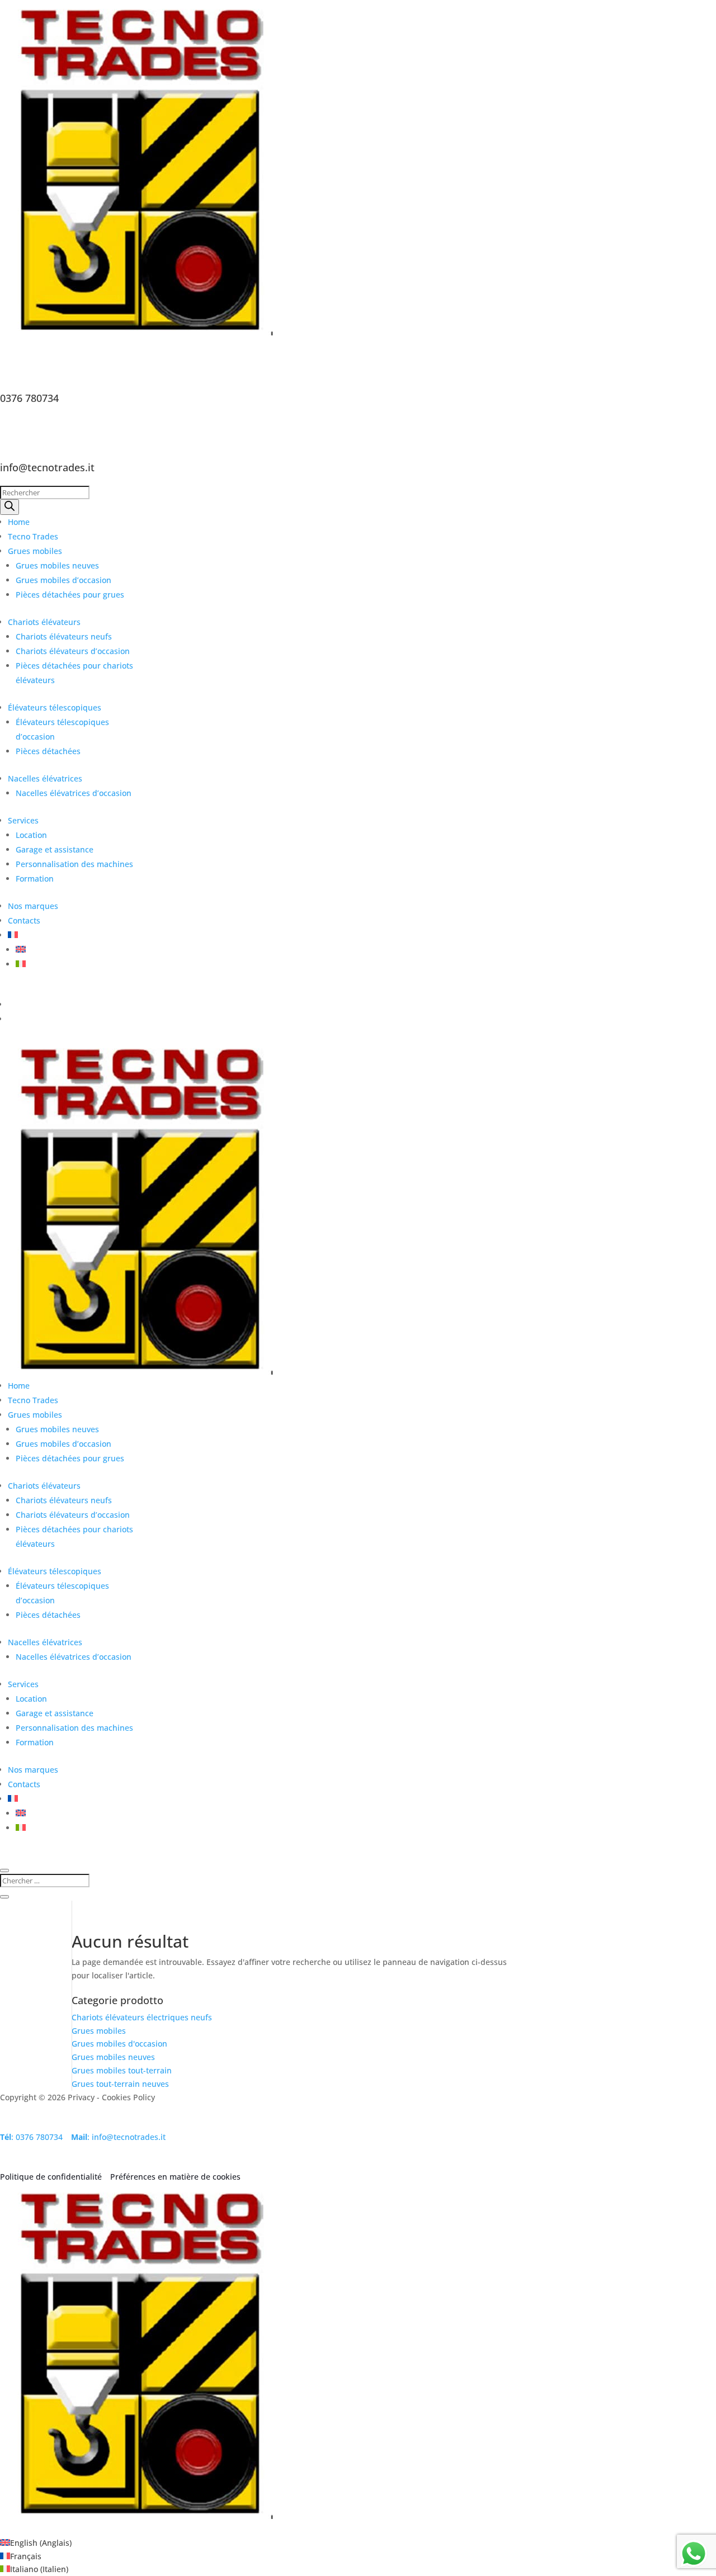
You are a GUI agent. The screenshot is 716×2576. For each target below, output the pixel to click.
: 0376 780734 (31, 2137)
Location (31, 835)
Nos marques (33, 906)
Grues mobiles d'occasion (119, 2044)
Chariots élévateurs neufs (64, 636)
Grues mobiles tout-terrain (122, 2070)
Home (19, 522)
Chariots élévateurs (44, 622)
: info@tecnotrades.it (118, 2137)
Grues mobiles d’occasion (63, 580)
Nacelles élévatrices (45, 778)
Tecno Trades (33, 536)
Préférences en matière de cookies (175, 2177)
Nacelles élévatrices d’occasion (74, 793)
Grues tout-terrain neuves (120, 2084)
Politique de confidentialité (52, 2177)
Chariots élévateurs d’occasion (73, 651)
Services (23, 820)
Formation (35, 879)
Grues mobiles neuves (57, 565)
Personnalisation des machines (74, 864)
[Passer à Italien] (21, 964)
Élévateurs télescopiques (55, 707)
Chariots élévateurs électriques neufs (142, 2017)
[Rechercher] (10, 507)
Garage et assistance (55, 849)
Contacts (24, 920)
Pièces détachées (48, 751)
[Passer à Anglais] (21, 950)
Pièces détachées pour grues (70, 595)
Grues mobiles (35, 551)
